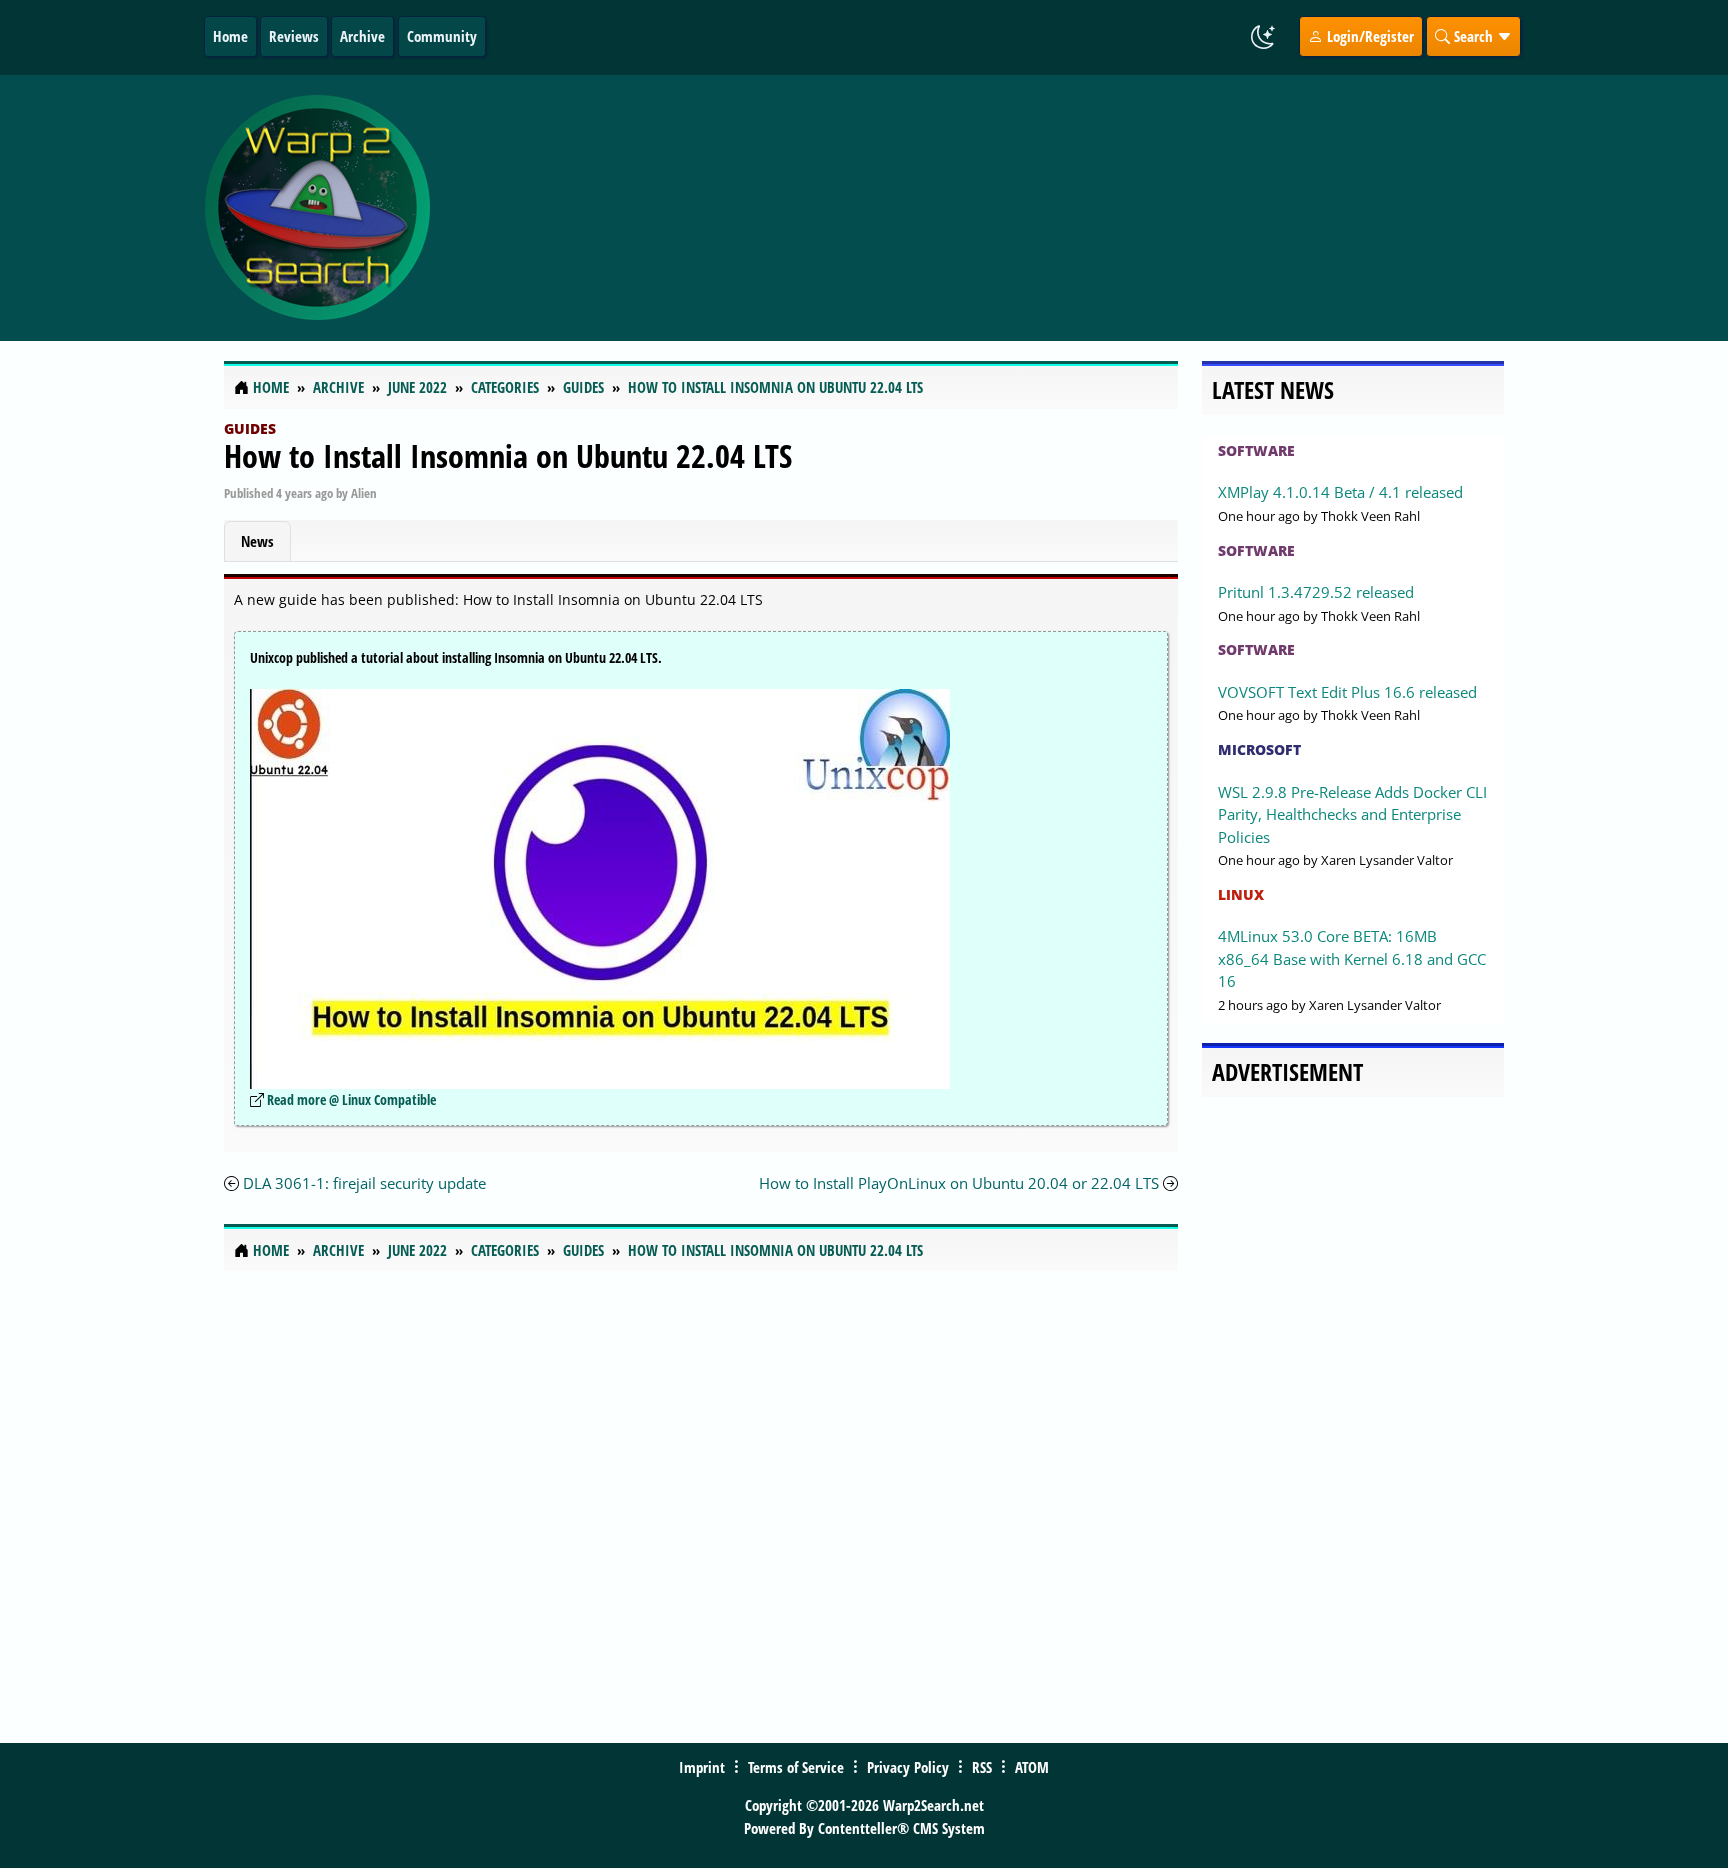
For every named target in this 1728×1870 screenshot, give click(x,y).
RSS (982, 1767)
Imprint (702, 1767)
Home (230, 36)
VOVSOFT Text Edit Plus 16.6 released (1347, 692)
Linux (1241, 894)
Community (442, 36)
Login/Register (1368, 36)
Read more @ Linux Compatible (351, 1099)
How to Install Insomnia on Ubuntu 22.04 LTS (508, 455)
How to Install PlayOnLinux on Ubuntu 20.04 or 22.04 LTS (959, 1183)
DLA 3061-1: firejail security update (364, 1183)
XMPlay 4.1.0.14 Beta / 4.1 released (1340, 492)
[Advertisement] (983, 208)
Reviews (294, 36)
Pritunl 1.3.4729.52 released (1316, 592)
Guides (250, 428)
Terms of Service (796, 1767)
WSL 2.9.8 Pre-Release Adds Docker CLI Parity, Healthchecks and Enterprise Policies (1352, 814)
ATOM (1032, 1767)
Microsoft (1259, 749)
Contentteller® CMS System (901, 1828)
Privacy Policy (908, 1767)
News (257, 541)
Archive (362, 36)
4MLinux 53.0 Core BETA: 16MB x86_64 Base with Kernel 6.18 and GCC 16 (1352, 958)
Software (1256, 450)
